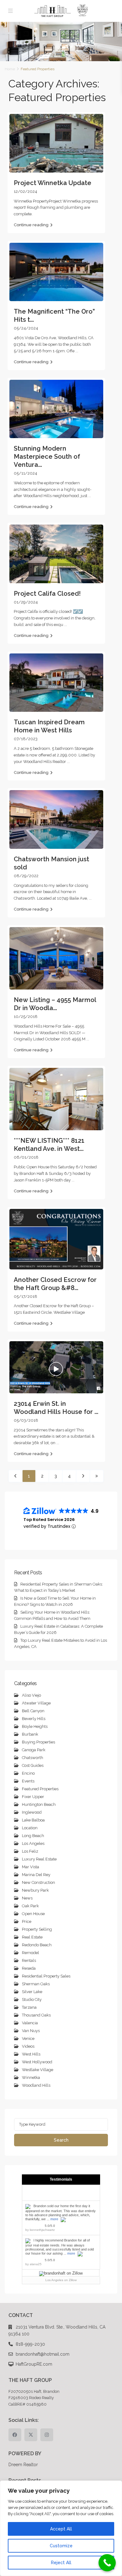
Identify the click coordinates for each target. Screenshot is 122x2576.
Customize (61, 2546)
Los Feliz (30, 1851)
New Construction (38, 1882)
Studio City (32, 1999)
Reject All (61, 2563)
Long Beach (33, 1836)
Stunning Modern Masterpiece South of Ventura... (47, 457)
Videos (28, 2046)
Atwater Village (36, 1703)
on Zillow (61, 2280)
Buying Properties (38, 1742)
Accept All (61, 2529)
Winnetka (31, 2077)
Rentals (29, 1960)
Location (30, 1828)
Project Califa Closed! (47, 594)
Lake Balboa (33, 1820)
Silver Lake (32, 1992)
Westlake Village (38, 2070)
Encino (28, 1773)
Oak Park (30, 1906)
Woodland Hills (36, 2085)
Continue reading (31, 225)
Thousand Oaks (36, 2015)
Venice (28, 2038)
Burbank (30, 1734)
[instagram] (47, 2435)
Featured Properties (40, 1789)
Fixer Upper (33, 1797)
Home (10, 69)
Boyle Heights (35, 1726)
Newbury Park (35, 1890)
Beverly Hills (34, 1719)
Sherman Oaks (36, 1984)
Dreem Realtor (23, 2465)
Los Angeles (33, 1843)
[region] (61, 2528)
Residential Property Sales (46, 1976)
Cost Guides (33, 1765)
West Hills (31, 2054)
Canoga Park (34, 1750)
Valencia (30, 2023)
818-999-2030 (30, 2344)
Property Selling (37, 1929)
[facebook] (15, 2435)
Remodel (30, 1953)
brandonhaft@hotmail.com (43, 2354)
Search (61, 2140)
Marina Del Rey (36, 1875)
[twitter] (31, 2435)
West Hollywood (37, 2062)
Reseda (29, 1968)
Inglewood (32, 1812)
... (77, 351)
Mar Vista (30, 1867)
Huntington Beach (39, 1804)
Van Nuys (31, 2031)
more (54, 2219)
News (27, 1898)
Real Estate (32, 1937)
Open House (33, 1914)
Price (27, 1921)
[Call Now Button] (107, 2563)
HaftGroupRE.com (34, 2364)
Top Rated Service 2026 (49, 1520)
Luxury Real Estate (39, 1859)
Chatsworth (33, 1758)
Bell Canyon (33, 1711)
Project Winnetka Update (53, 183)
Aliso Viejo (31, 1695)
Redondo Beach (37, 1945)
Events (28, 1781)
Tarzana (29, 2007)
